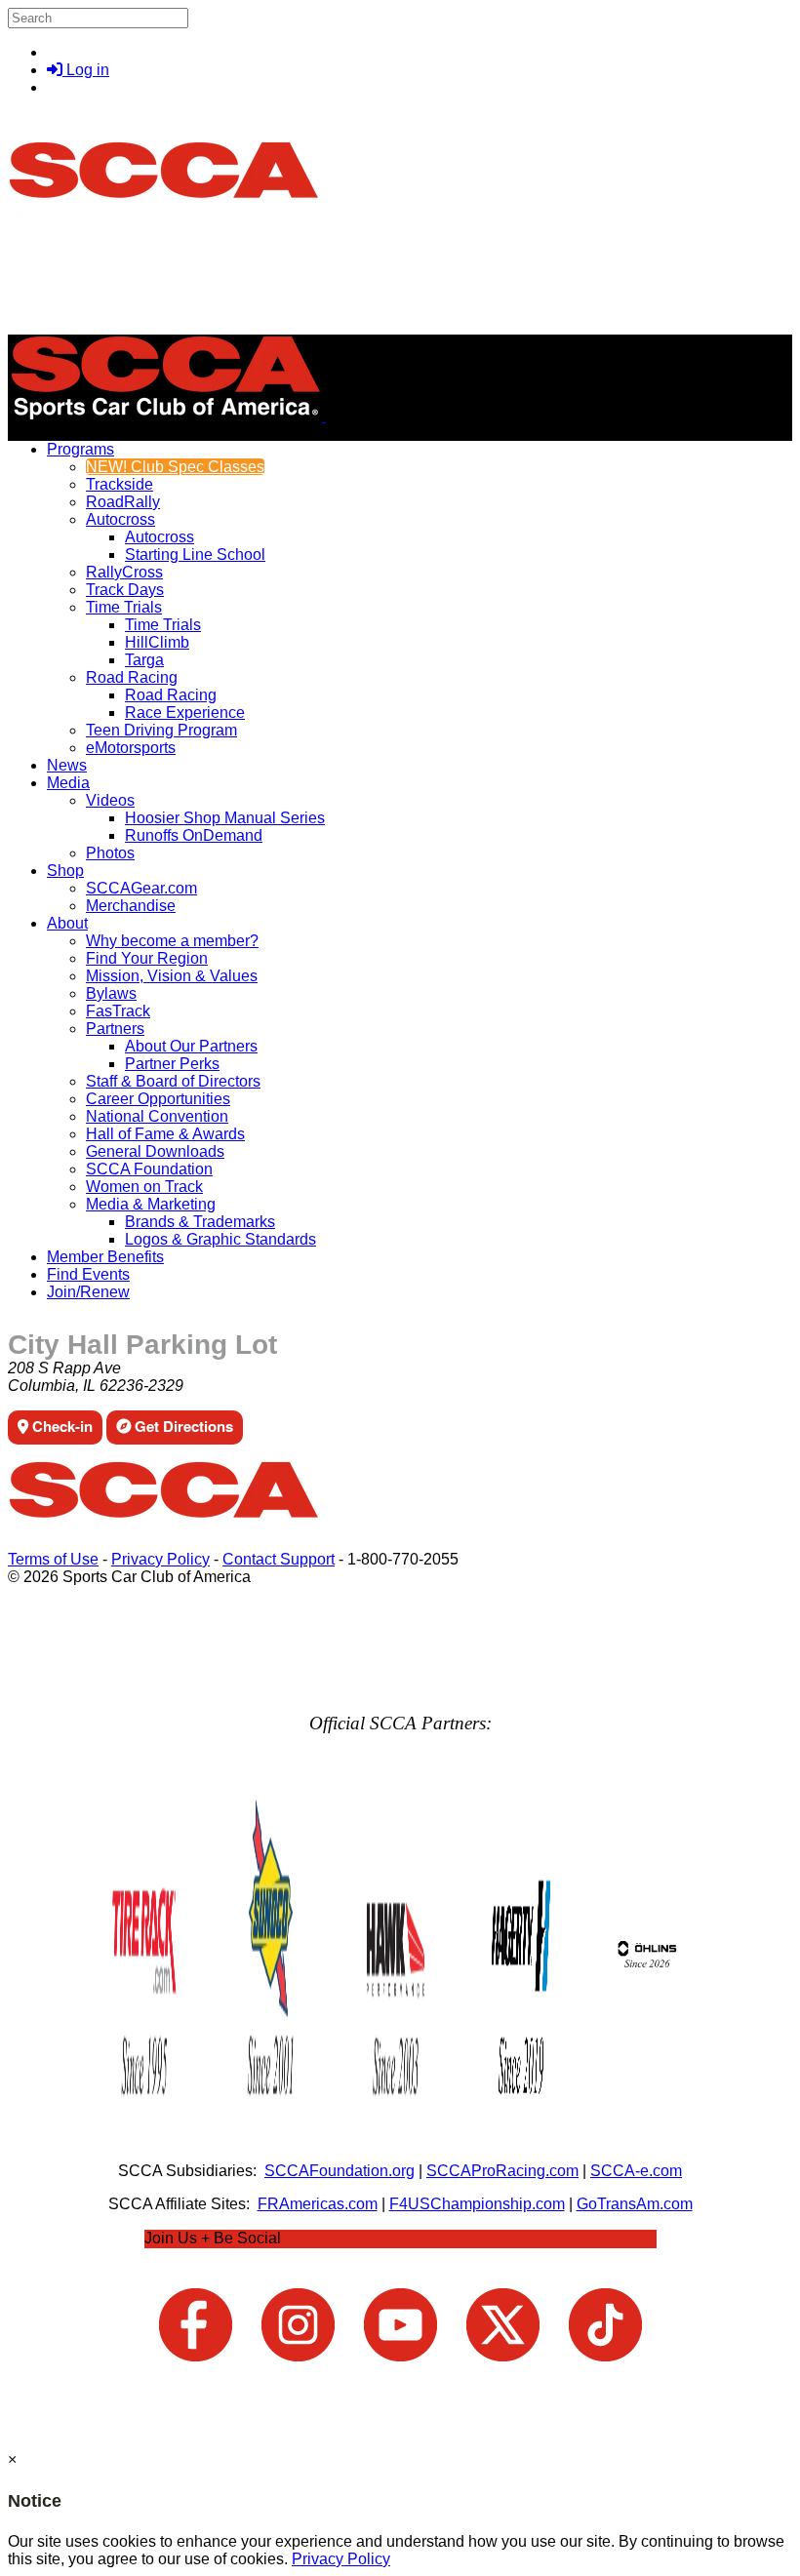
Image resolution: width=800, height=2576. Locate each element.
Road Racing (132, 677)
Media (68, 783)
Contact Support (279, 1559)
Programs (80, 449)
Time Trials (124, 607)
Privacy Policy (160, 1559)
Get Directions (182, 1426)
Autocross (120, 519)
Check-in (60, 1426)
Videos (110, 800)
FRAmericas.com (318, 2204)
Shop (65, 871)
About (67, 923)
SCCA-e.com (636, 2171)
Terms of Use (53, 1559)
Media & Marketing (151, 1204)
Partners (115, 1029)
